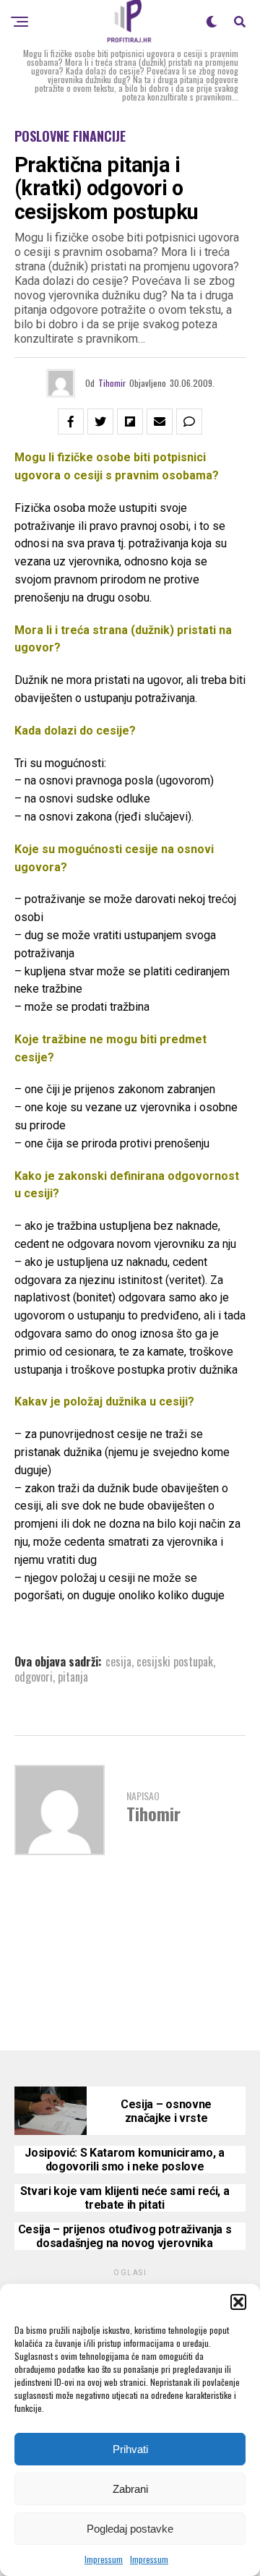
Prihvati (130, 2449)
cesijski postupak (175, 1661)
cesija (118, 1661)
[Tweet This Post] (100, 422)
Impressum (104, 2559)
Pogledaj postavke (130, 2529)
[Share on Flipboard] (130, 422)
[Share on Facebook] (71, 422)
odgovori (34, 1677)
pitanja (73, 1677)
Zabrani (130, 2489)
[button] (238, 2302)
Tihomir (112, 383)
